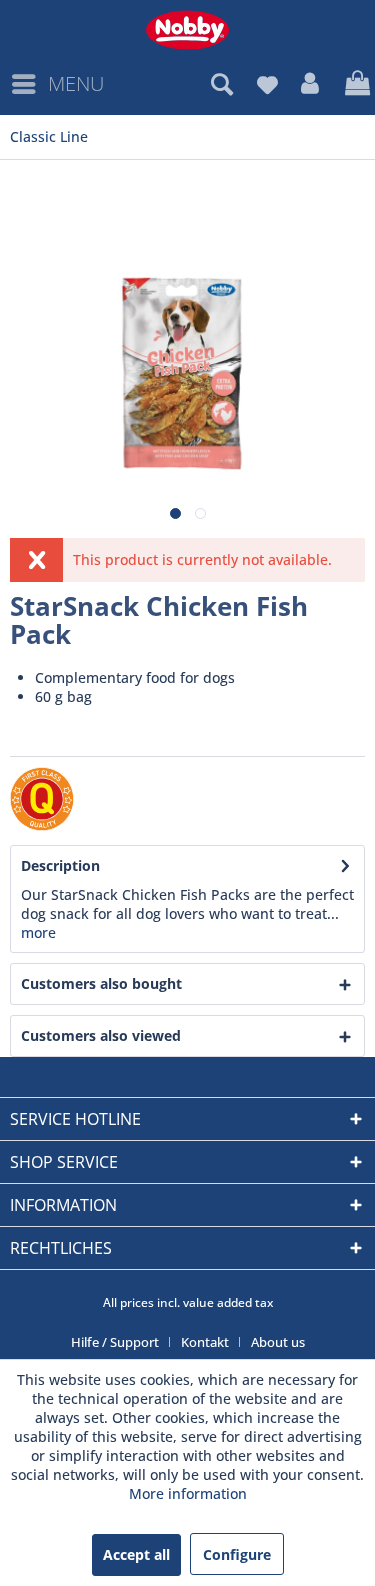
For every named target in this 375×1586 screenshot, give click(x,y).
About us (278, 1342)
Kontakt (205, 1342)
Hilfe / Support (115, 1342)
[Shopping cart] (355, 84)
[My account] (311, 84)
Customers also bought (101, 983)
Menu (76, 83)
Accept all (136, 1554)
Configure (237, 1554)
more (38, 932)
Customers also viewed (101, 1035)
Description (60, 865)
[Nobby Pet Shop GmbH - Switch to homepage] (187, 30)
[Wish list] (267, 84)
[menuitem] (57, 84)
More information (188, 1493)
